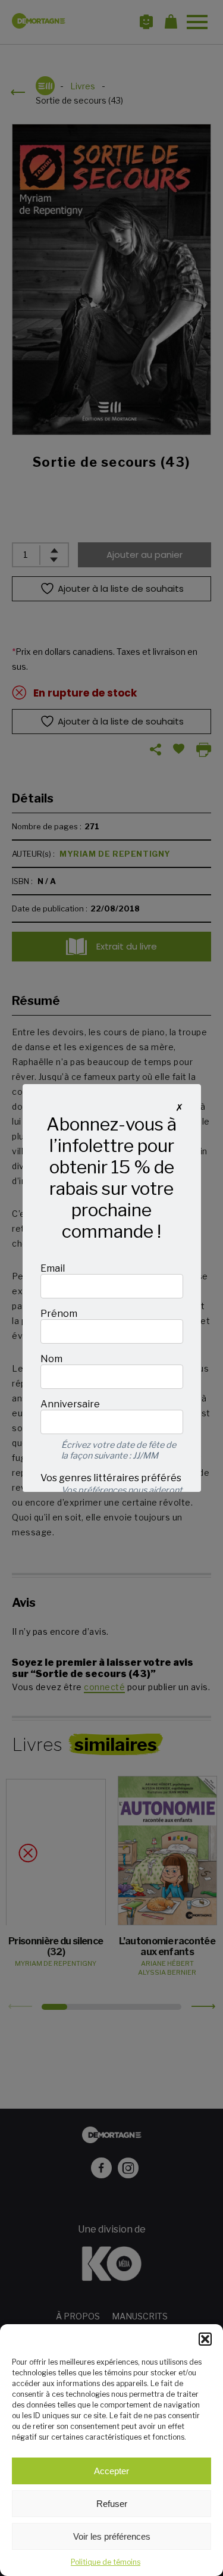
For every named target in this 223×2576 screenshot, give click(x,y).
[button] (205, 2339)
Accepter (111, 2471)
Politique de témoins (106, 2562)
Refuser (112, 2504)
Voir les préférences (112, 2536)
